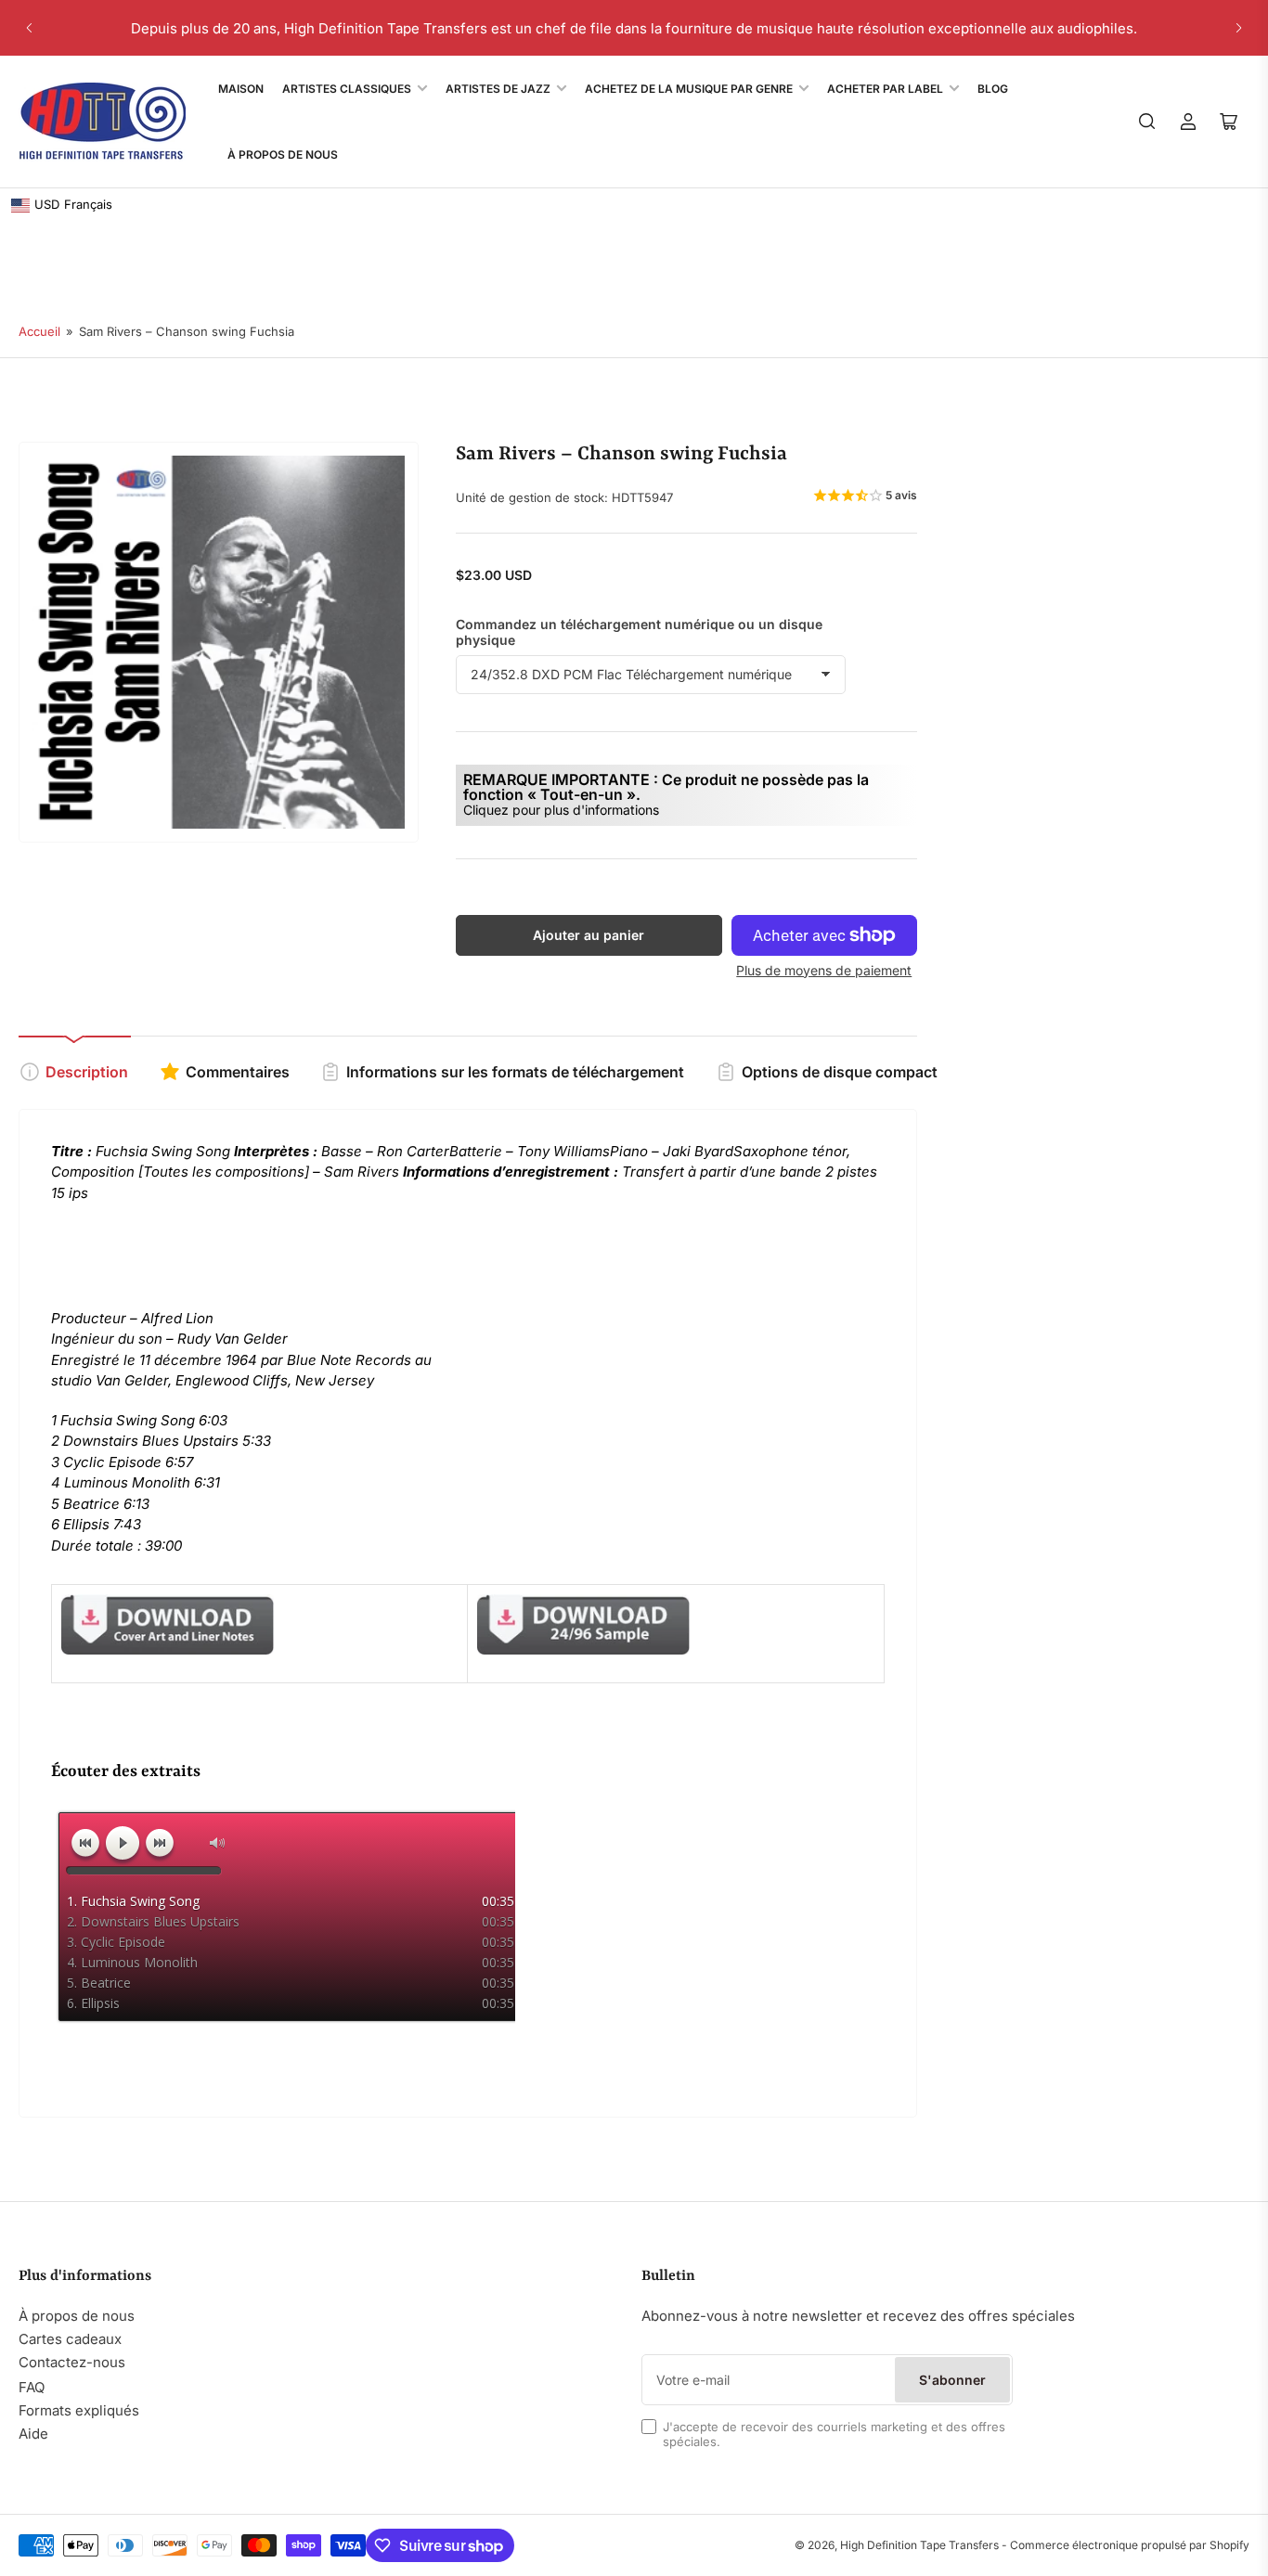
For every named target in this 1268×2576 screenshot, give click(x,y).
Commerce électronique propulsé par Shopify (1130, 2545)
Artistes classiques (347, 89)
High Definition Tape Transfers (919, 2545)
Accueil (39, 331)
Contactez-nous (72, 2362)
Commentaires (238, 1072)
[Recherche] (1147, 122)
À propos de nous (77, 2316)
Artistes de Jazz (498, 89)
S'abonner (952, 2380)
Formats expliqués (79, 2410)
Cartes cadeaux (70, 2339)
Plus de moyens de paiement (824, 970)
